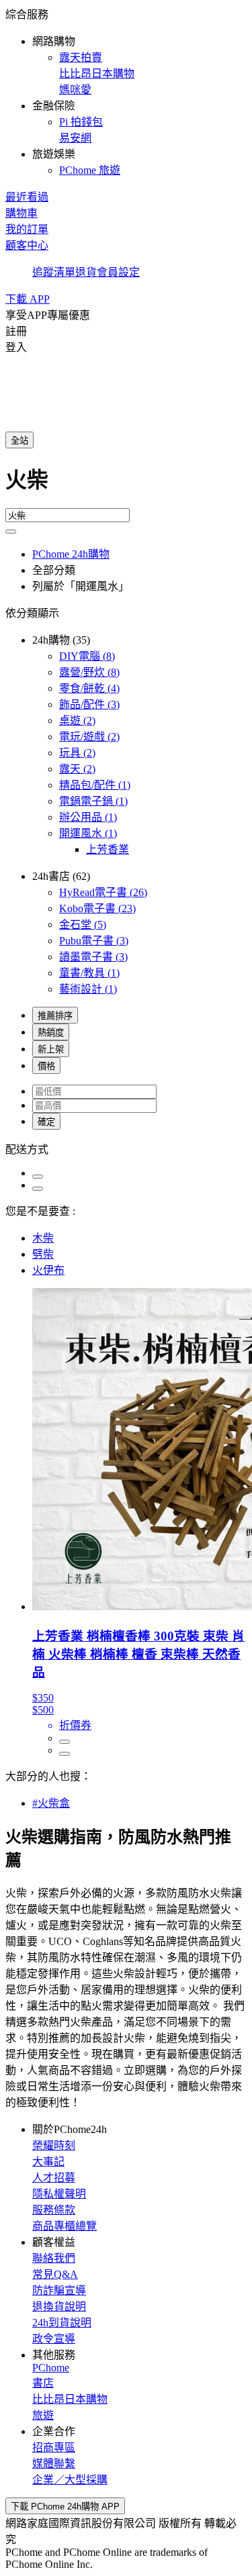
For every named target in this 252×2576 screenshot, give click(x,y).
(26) (103, 892)
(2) (77, 721)
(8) (87, 656)
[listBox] (126, 1148)
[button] (126, 91)
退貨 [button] (86, 272)
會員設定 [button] (118, 272)
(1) (95, 785)
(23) (97, 908)
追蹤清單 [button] (54, 272)
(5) (83, 925)
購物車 (22, 213)
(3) (89, 704)
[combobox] (126, 485)
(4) (89, 688)
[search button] (11, 532)
